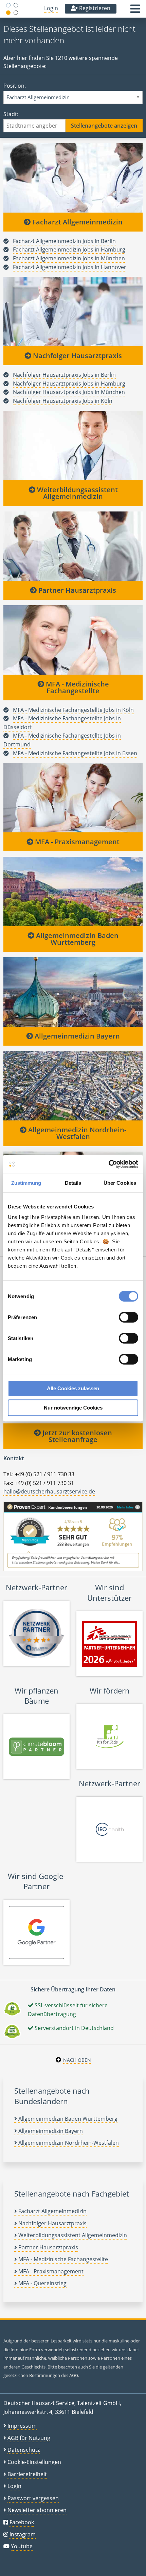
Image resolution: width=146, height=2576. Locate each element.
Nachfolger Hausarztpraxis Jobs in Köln (63, 401)
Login (51, 8)
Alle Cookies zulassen (73, 1388)
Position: (15, 86)
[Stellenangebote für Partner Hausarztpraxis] (73, 546)
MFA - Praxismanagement (76, 842)
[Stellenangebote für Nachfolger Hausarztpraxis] (73, 311)
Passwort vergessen (33, 2498)
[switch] (129, 1317)
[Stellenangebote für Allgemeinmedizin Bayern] (73, 992)
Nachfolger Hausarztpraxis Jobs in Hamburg (69, 384)
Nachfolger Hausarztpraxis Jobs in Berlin (64, 375)
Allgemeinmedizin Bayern (76, 1036)
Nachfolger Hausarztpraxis (77, 356)
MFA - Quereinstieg (42, 2283)
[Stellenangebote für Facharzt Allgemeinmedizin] (73, 178)
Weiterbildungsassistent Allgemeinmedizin (77, 493)
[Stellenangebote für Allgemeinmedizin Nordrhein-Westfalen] (73, 1086)
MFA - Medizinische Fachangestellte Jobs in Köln (73, 710)
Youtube (22, 2546)
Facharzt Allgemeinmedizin (77, 222)
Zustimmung (26, 1183)
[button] (135, 11)
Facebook (22, 2522)
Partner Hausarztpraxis (76, 590)
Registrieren (94, 8)
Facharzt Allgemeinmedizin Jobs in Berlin (64, 241)
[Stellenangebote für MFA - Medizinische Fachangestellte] (73, 639)
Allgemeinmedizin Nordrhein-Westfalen (76, 1133)
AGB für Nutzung (29, 2438)
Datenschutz (24, 2450)
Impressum (22, 2426)
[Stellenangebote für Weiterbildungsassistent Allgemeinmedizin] (73, 445)
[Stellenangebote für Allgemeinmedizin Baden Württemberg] (73, 891)
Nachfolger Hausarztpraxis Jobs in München (69, 392)
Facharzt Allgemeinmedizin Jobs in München (69, 258)
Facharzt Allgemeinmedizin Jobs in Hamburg (69, 249)
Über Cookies (120, 1183)
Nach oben (77, 2060)
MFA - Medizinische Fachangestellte (77, 687)
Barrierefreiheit (27, 2474)
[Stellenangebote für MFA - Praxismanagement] (73, 798)
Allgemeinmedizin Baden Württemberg (76, 939)
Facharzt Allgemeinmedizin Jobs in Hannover (70, 267)
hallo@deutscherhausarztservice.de (49, 1491)
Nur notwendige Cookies (73, 1408)
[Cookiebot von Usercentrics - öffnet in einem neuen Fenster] (108, 1164)
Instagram (23, 2534)
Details (73, 1183)
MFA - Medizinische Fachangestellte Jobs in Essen (75, 753)
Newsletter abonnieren (37, 2510)
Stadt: (11, 114)
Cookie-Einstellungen (34, 2462)
